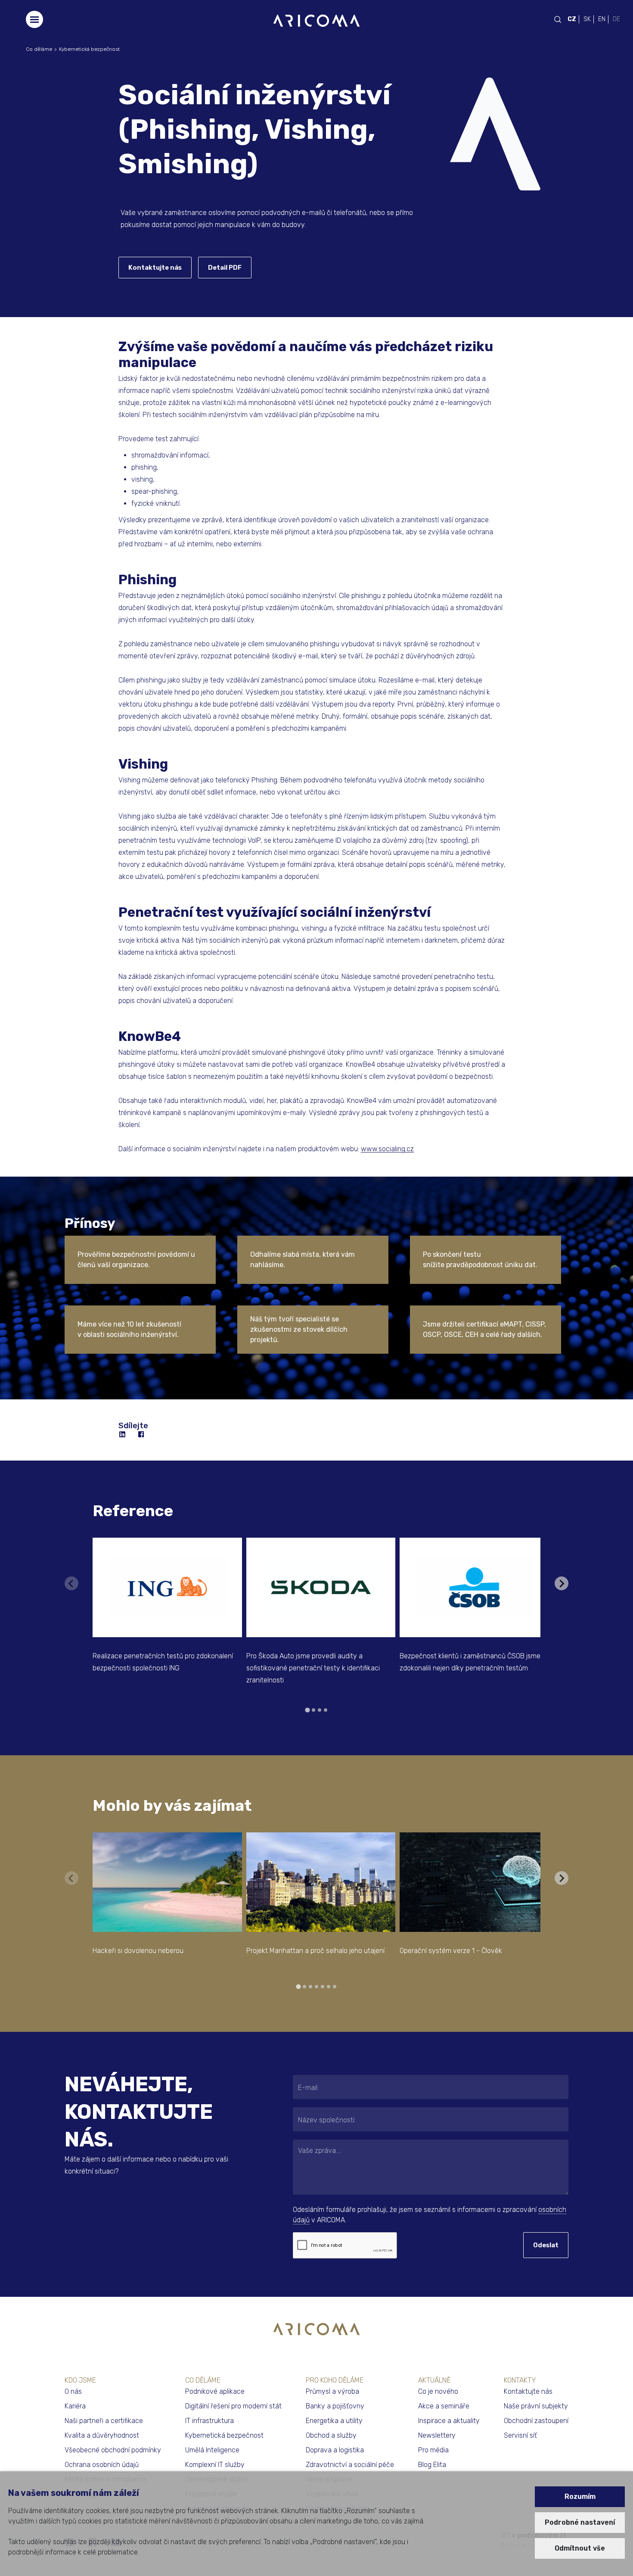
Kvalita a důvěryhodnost (102, 2435)
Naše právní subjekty (536, 2406)
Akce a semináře (444, 2406)
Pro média (433, 2450)
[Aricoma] (316, 20)
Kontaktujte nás (155, 268)
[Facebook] (142, 1435)
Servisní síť (520, 2435)
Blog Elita (432, 2465)
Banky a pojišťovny (335, 2406)
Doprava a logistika (335, 2450)
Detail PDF (225, 268)
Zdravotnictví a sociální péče (350, 2465)
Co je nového (438, 2391)
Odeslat (546, 2245)
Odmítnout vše (580, 2548)
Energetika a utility (334, 2421)
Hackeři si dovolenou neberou (138, 1951)
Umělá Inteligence (212, 2450)
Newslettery (437, 2435)
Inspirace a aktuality (449, 2421)
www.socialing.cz (387, 1149)
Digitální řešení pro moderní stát (233, 2406)
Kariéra (75, 2406)
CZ (572, 19)
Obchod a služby (331, 2435)
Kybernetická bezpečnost (89, 49)
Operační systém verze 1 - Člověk (451, 1951)
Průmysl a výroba (332, 2391)
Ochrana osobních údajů (102, 2465)
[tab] (307, 1710)
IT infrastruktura (209, 2421)
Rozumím (580, 2497)
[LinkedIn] (123, 1435)
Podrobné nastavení (580, 2522)
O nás (73, 2391)
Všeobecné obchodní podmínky (113, 2450)
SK (587, 19)
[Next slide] (562, 1583)
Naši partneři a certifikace (104, 2421)
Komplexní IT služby (215, 2465)
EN (602, 19)
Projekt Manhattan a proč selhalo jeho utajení (315, 1951)
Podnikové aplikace (215, 2391)
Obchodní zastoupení (536, 2421)
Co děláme (39, 49)
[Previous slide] (71, 1583)
